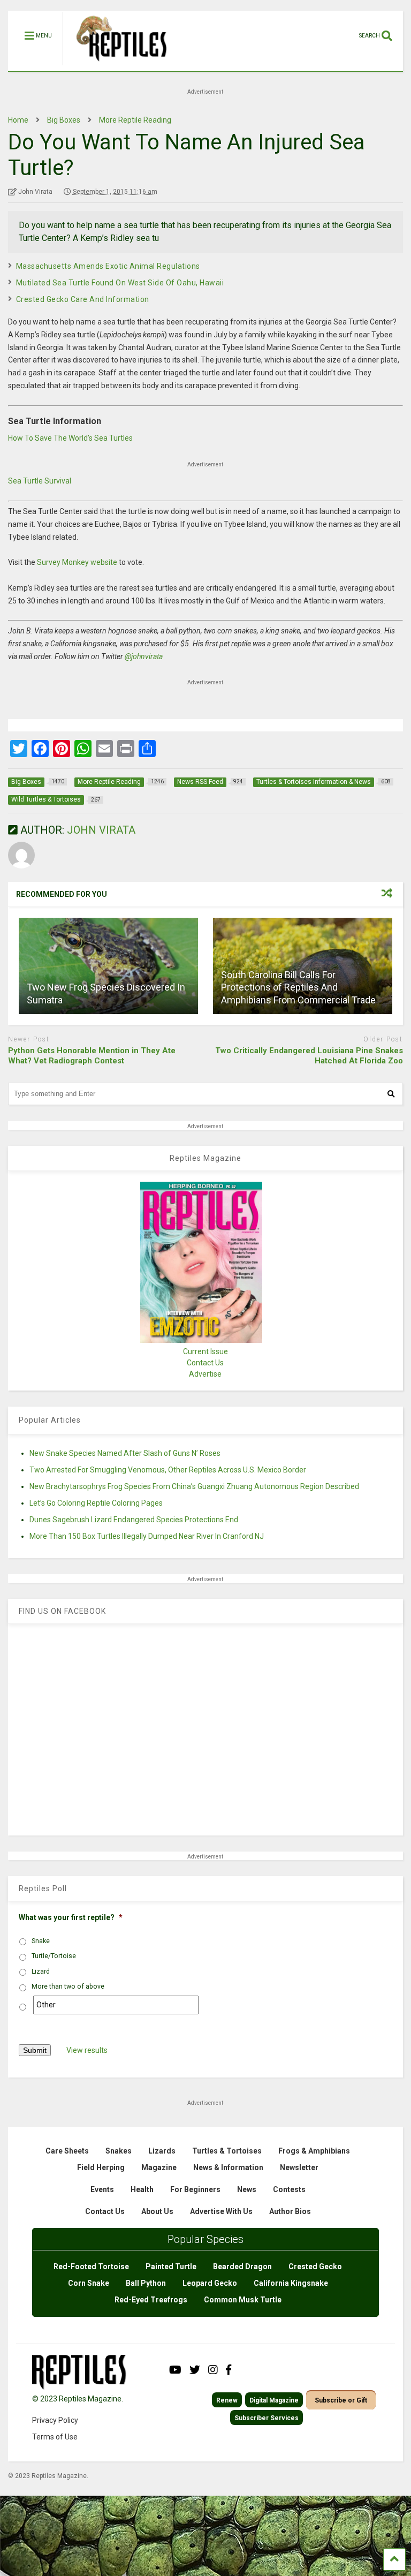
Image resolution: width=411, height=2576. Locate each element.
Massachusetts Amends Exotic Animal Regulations (108, 266)
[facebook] (229, 2370)
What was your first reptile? (71, 1917)
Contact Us (205, 1363)
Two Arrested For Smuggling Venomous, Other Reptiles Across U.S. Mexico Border (168, 1470)
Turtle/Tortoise (54, 1956)
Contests (289, 2189)
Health (142, 2189)
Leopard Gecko (210, 2283)
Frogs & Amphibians (314, 2151)
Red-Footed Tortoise (91, 2267)
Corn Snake (89, 2283)
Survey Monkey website (77, 562)
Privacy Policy (55, 2420)
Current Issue (205, 1351)
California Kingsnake (291, 2283)
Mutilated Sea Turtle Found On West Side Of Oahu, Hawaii (120, 283)
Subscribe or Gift (341, 2400)
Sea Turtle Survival (40, 481)
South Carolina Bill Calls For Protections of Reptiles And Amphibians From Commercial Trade (298, 987)
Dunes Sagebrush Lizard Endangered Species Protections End (134, 1520)
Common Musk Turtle (243, 2300)
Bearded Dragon (242, 2267)
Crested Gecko (315, 2267)
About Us (157, 2211)
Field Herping (101, 2167)
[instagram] (213, 2370)
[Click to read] (108, 966)
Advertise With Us (221, 2211)
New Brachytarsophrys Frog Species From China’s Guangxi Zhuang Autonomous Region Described (194, 1486)
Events (102, 2189)
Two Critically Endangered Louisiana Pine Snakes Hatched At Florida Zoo (309, 1056)
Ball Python (146, 2283)
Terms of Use (55, 2437)
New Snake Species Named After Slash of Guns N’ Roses (125, 1453)
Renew (227, 2400)
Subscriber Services (267, 2418)
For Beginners (195, 2189)
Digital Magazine (274, 2400)
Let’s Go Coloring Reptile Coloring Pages (96, 1503)
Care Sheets (67, 2151)
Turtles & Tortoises (227, 2151)
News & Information (228, 2167)
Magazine (159, 2167)
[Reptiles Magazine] (118, 66)
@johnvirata (144, 656)
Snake (41, 1941)
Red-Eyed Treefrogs (151, 2300)
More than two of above (68, 1986)
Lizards (162, 2151)
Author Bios (290, 2211)
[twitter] (195, 2370)
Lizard (41, 1971)
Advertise (205, 1374)
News (247, 2189)
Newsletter (299, 2167)
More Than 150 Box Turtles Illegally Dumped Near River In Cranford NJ (147, 1536)
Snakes (119, 2151)
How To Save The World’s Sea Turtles (70, 438)
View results (87, 2050)
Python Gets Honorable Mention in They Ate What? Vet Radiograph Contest (92, 1056)
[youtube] (175, 2370)
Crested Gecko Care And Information (83, 299)
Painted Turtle (171, 2267)
